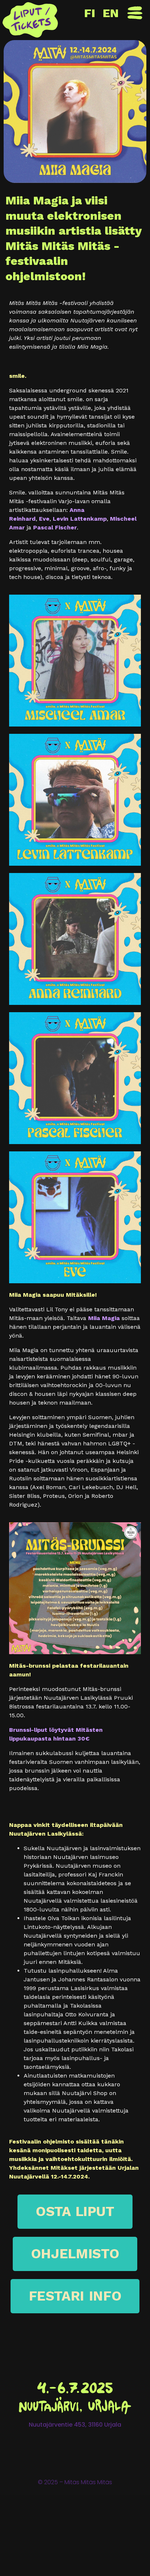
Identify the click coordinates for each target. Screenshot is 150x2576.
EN (111, 13)
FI (90, 13)
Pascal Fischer (55, 527)
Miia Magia (104, 1318)
